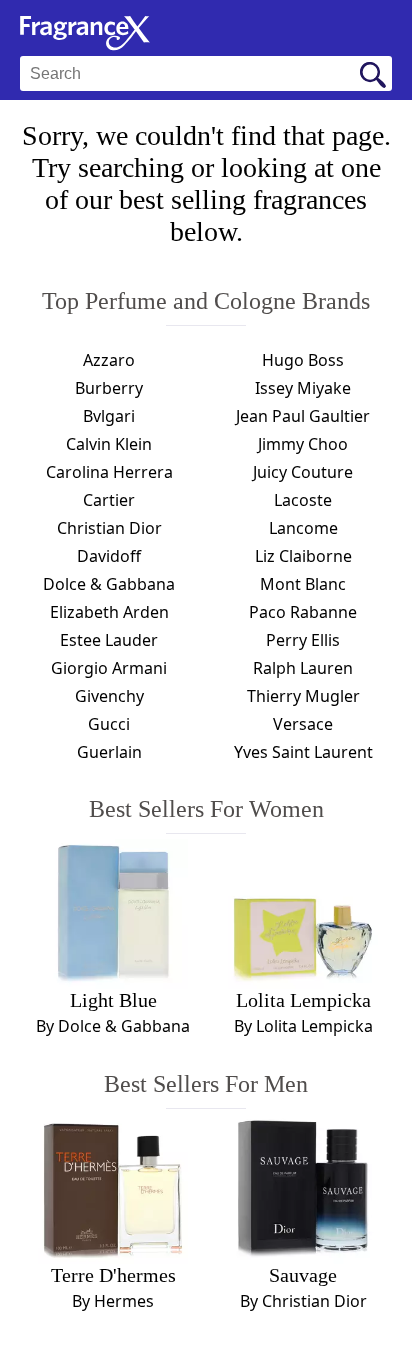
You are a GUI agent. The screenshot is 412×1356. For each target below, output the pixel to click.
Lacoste (303, 500)
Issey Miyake (303, 388)
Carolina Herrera (109, 472)
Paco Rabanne (303, 612)
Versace (303, 724)
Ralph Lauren (303, 668)
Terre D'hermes (113, 1275)
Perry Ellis (303, 640)
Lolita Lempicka (303, 1000)
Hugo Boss (303, 360)
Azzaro (109, 360)
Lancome (303, 528)
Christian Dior (109, 528)
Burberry (109, 388)
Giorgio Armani (109, 668)
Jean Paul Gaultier (303, 416)
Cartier (109, 500)
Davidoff (109, 556)
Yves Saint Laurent (303, 752)
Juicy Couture (303, 472)
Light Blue (113, 1000)
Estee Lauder (109, 640)
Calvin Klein (109, 444)
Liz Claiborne (303, 556)
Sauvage (303, 1275)
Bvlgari (109, 416)
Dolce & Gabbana (109, 584)
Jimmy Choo (303, 444)
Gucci (109, 724)
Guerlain (109, 752)
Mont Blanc (303, 584)
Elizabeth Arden (109, 612)
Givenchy (109, 696)
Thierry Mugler (303, 696)
